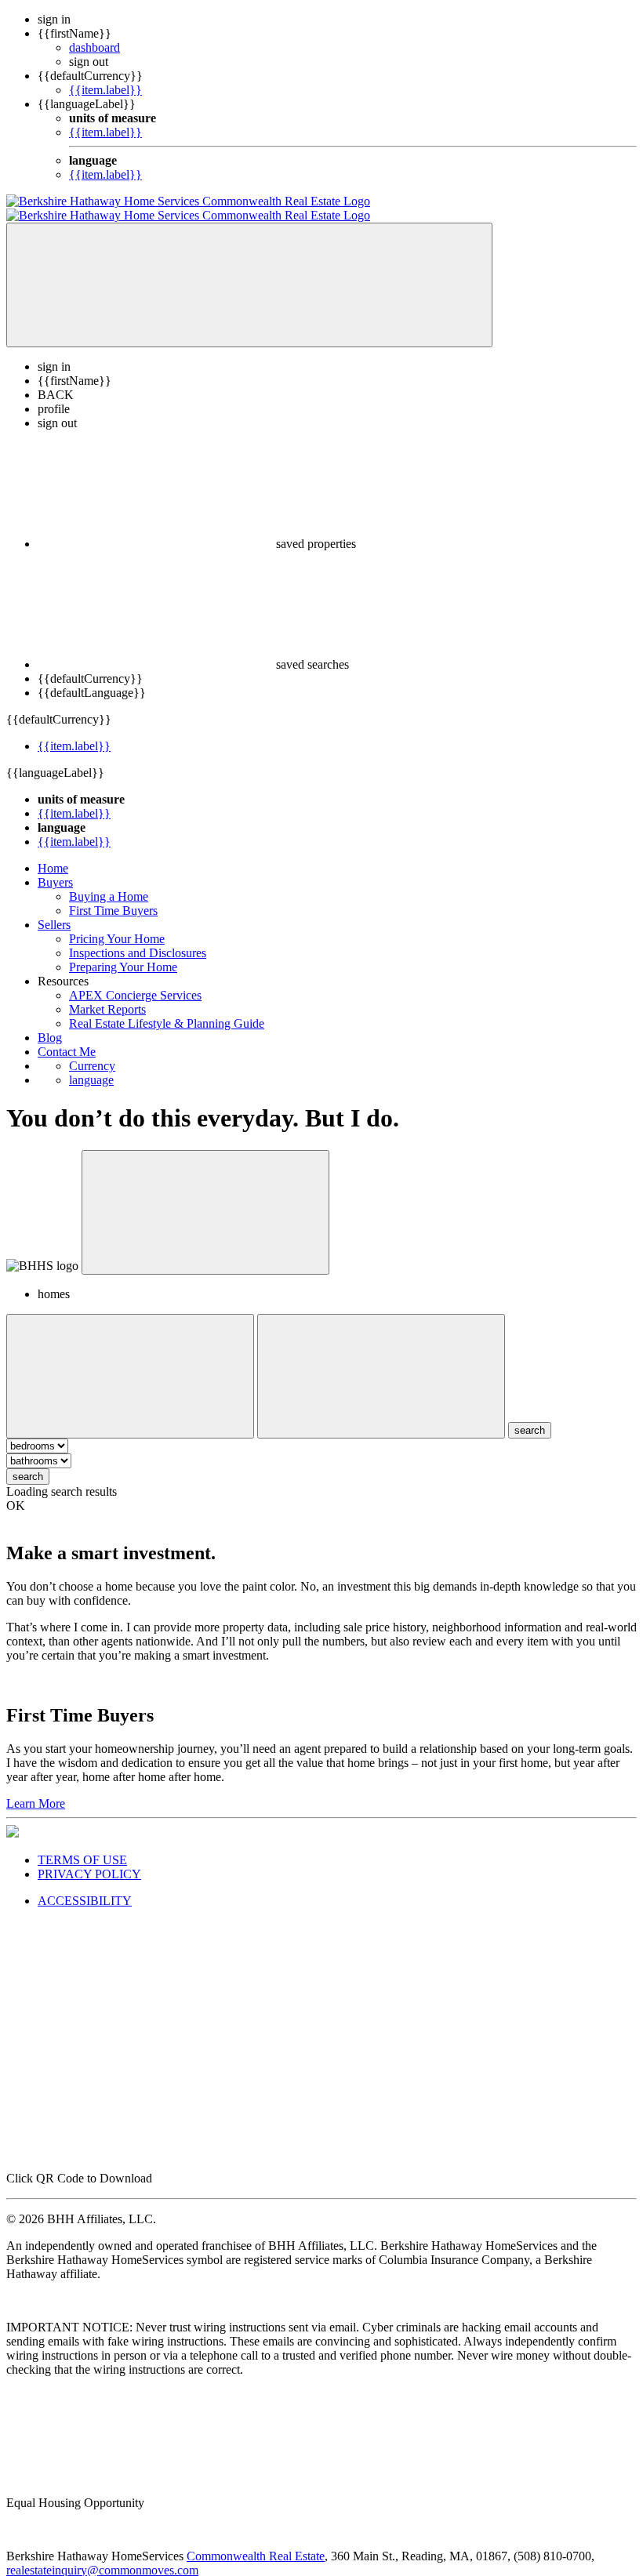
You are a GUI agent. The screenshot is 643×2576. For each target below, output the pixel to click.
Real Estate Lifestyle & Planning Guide (167, 1009)
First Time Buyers (113, 896)
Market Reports (107, 995)
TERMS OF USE (82, 1846)
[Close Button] (130, 1362)
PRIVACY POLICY (89, 1860)
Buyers (55, 868)
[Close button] (205, 1198)
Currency (92, 1052)
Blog (50, 1023)
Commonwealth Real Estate (256, 2542)
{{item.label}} (105, 90)
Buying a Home (109, 882)
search (28, 1462)
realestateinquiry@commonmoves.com (102, 2556)
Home (53, 854)
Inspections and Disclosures (138, 939)
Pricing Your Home (117, 925)
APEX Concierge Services (135, 981)
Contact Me (67, 1038)
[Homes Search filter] (381, 1362)
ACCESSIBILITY (85, 1887)
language (91, 1066)
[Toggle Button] (249, 271)
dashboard (94, 47)
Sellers (54, 911)
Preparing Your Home (123, 953)
